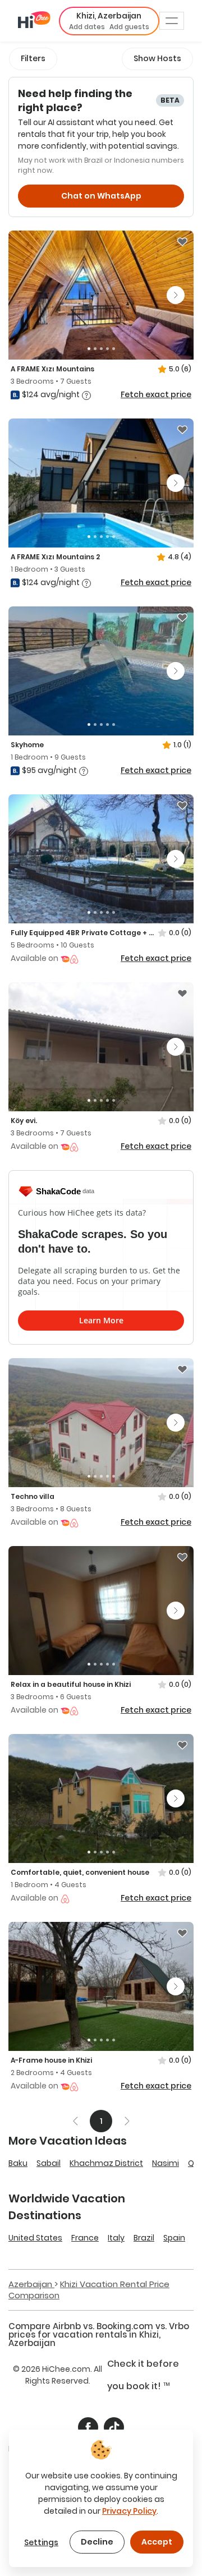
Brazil (144, 2238)
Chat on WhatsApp (101, 196)
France (85, 2238)
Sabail (49, 2163)
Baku (18, 2163)
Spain (174, 2238)
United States (35, 2238)
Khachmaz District (106, 2163)
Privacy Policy (129, 2511)
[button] (109, 21)
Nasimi (166, 2163)
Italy (116, 2238)
